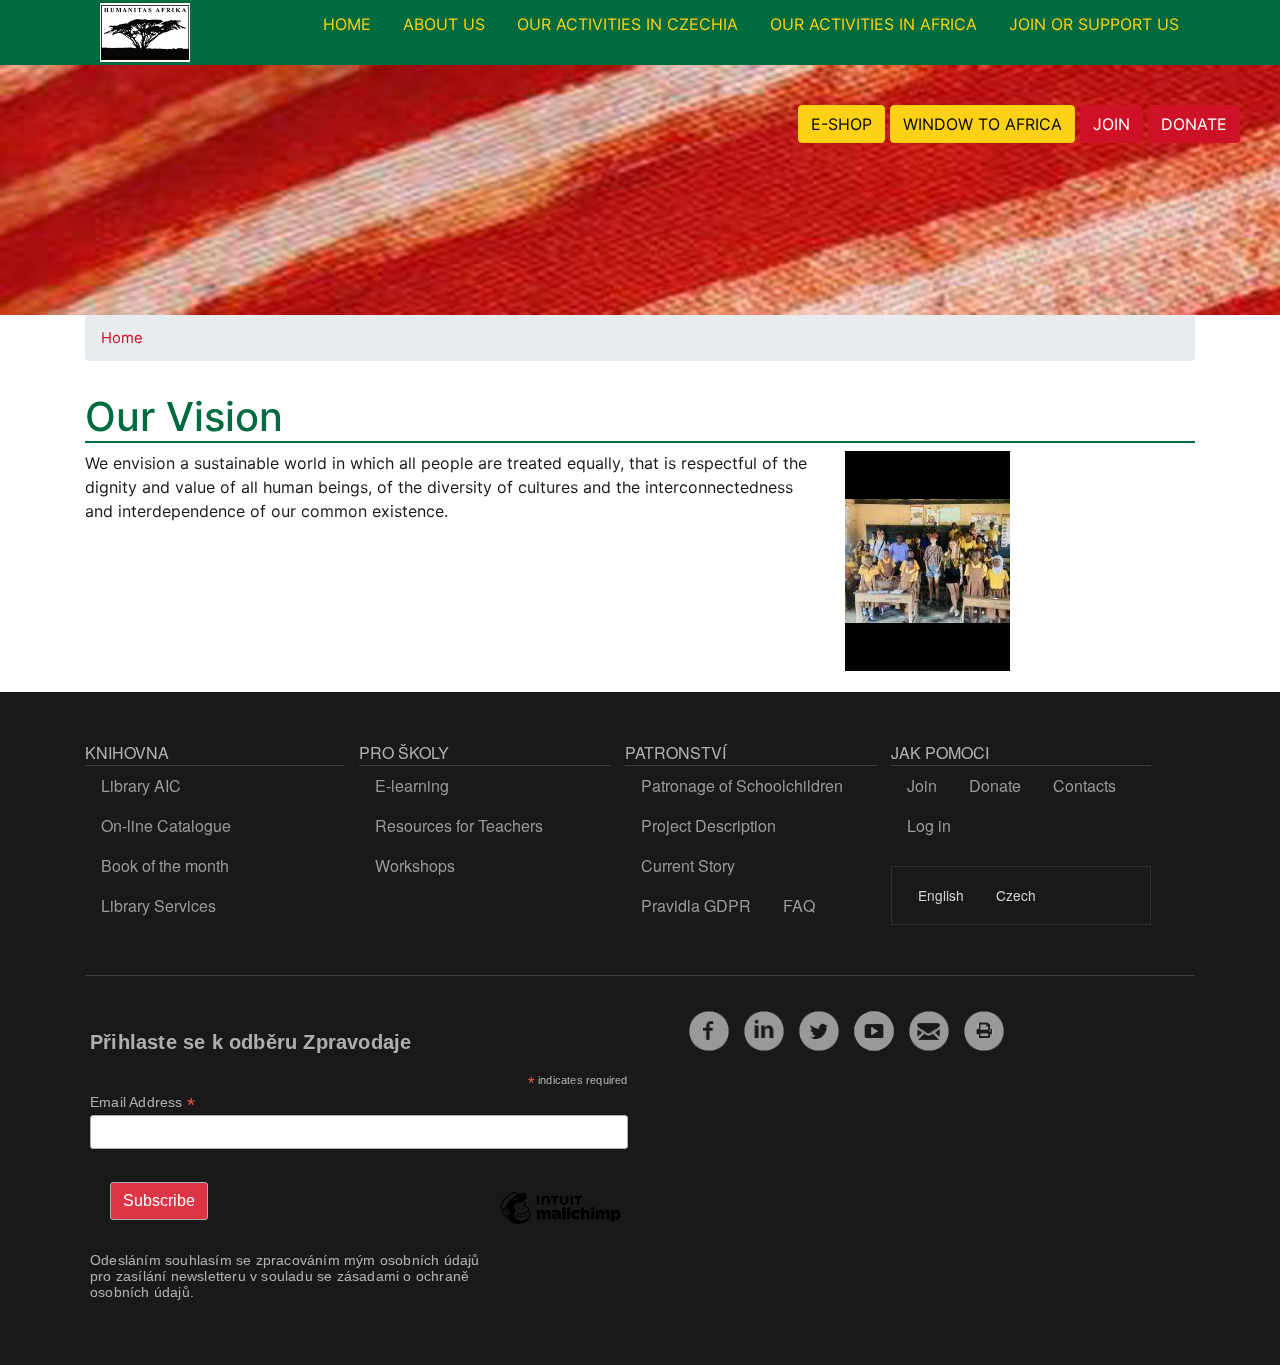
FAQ (799, 905)
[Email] (929, 1028)
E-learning (412, 785)
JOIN (1111, 124)
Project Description (708, 825)
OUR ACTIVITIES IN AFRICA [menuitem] (873, 24)
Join (922, 785)
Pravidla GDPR (696, 905)
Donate (995, 785)
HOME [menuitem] (347, 24)
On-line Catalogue (166, 825)
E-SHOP (841, 124)
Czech (1016, 895)
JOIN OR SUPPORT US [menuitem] (1094, 24)
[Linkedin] (764, 1028)
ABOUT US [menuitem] (444, 24)
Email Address (142, 1102)
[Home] (145, 33)
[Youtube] (874, 1028)
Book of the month (165, 865)
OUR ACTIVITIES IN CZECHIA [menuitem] (627, 24)
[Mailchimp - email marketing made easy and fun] (560, 1223)
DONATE (1194, 124)
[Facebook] (709, 1028)
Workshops (415, 865)
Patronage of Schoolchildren (742, 785)
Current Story (688, 865)
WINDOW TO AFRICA (982, 124)
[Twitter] (819, 1028)
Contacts (1084, 785)
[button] (927, 567)
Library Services (158, 905)
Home (122, 338)
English (941, 895)
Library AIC (141, 785)
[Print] (984, 1028)
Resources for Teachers (459, 825)
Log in (929, 825)
